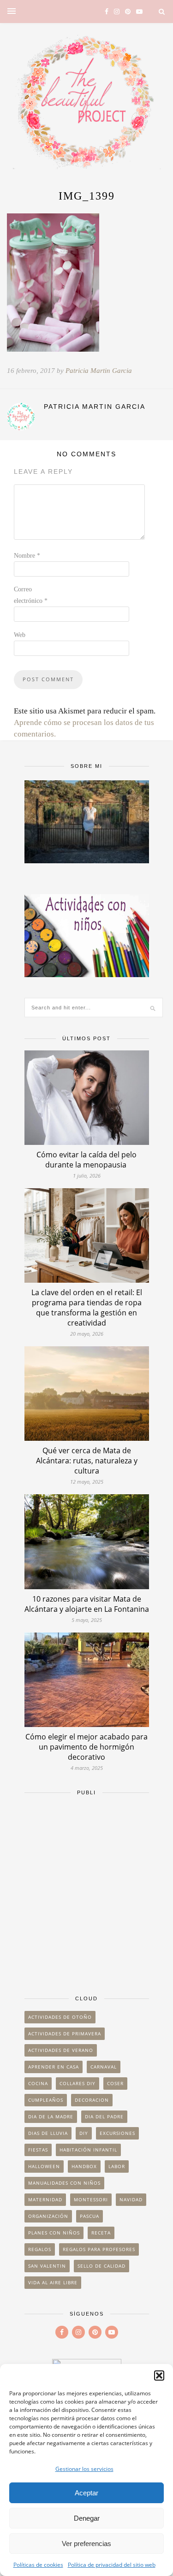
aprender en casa (54, 2067)
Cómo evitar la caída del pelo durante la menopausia (86, 1160)
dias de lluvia (48, 2133)
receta (101, 2233)
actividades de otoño (60, 2017)
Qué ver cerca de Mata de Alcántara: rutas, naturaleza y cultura (87, 1461)
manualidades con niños (64, 2183)
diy (84, 2133)
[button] (159, 2376)
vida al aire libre (53, 2282)
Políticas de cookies (38, 2565)
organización (48, 2216)
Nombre (27, 556)
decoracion (92, 2100)
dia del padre (104, 2116)
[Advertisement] (86, 1891)
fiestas (38, 2150)
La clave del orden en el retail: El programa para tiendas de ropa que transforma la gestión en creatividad (87, 1308)
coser (115, 2083)
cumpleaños (46, 2100)
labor (117, 2166)
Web (20, 635)
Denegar (87, 2518)
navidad (131, 2199)
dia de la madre (51, 2116)
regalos (40, 2249)
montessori (91, 2199)
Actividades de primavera (65, 2034)
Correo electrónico (31, 595)
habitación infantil (88, 2150)
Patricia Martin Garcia (99, 371)
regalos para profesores (99, 2249)
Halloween (44, 2166)
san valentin (47, 2266)
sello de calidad (101, 2266)
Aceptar (86, 2493)
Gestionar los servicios (84, 2469)
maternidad (45, 2199)
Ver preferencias (86, 2544)
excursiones (117, 2133)
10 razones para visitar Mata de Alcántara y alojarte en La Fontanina (87, 1604)
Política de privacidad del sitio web (112, 2565)
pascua (89, 2216)
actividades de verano (61, 2050)
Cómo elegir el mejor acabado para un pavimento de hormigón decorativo (86, 1747)
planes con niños (54, 2233)
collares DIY (78, 2083)
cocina (38, 2083)
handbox (84, 2166)
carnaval (104, 2067)
